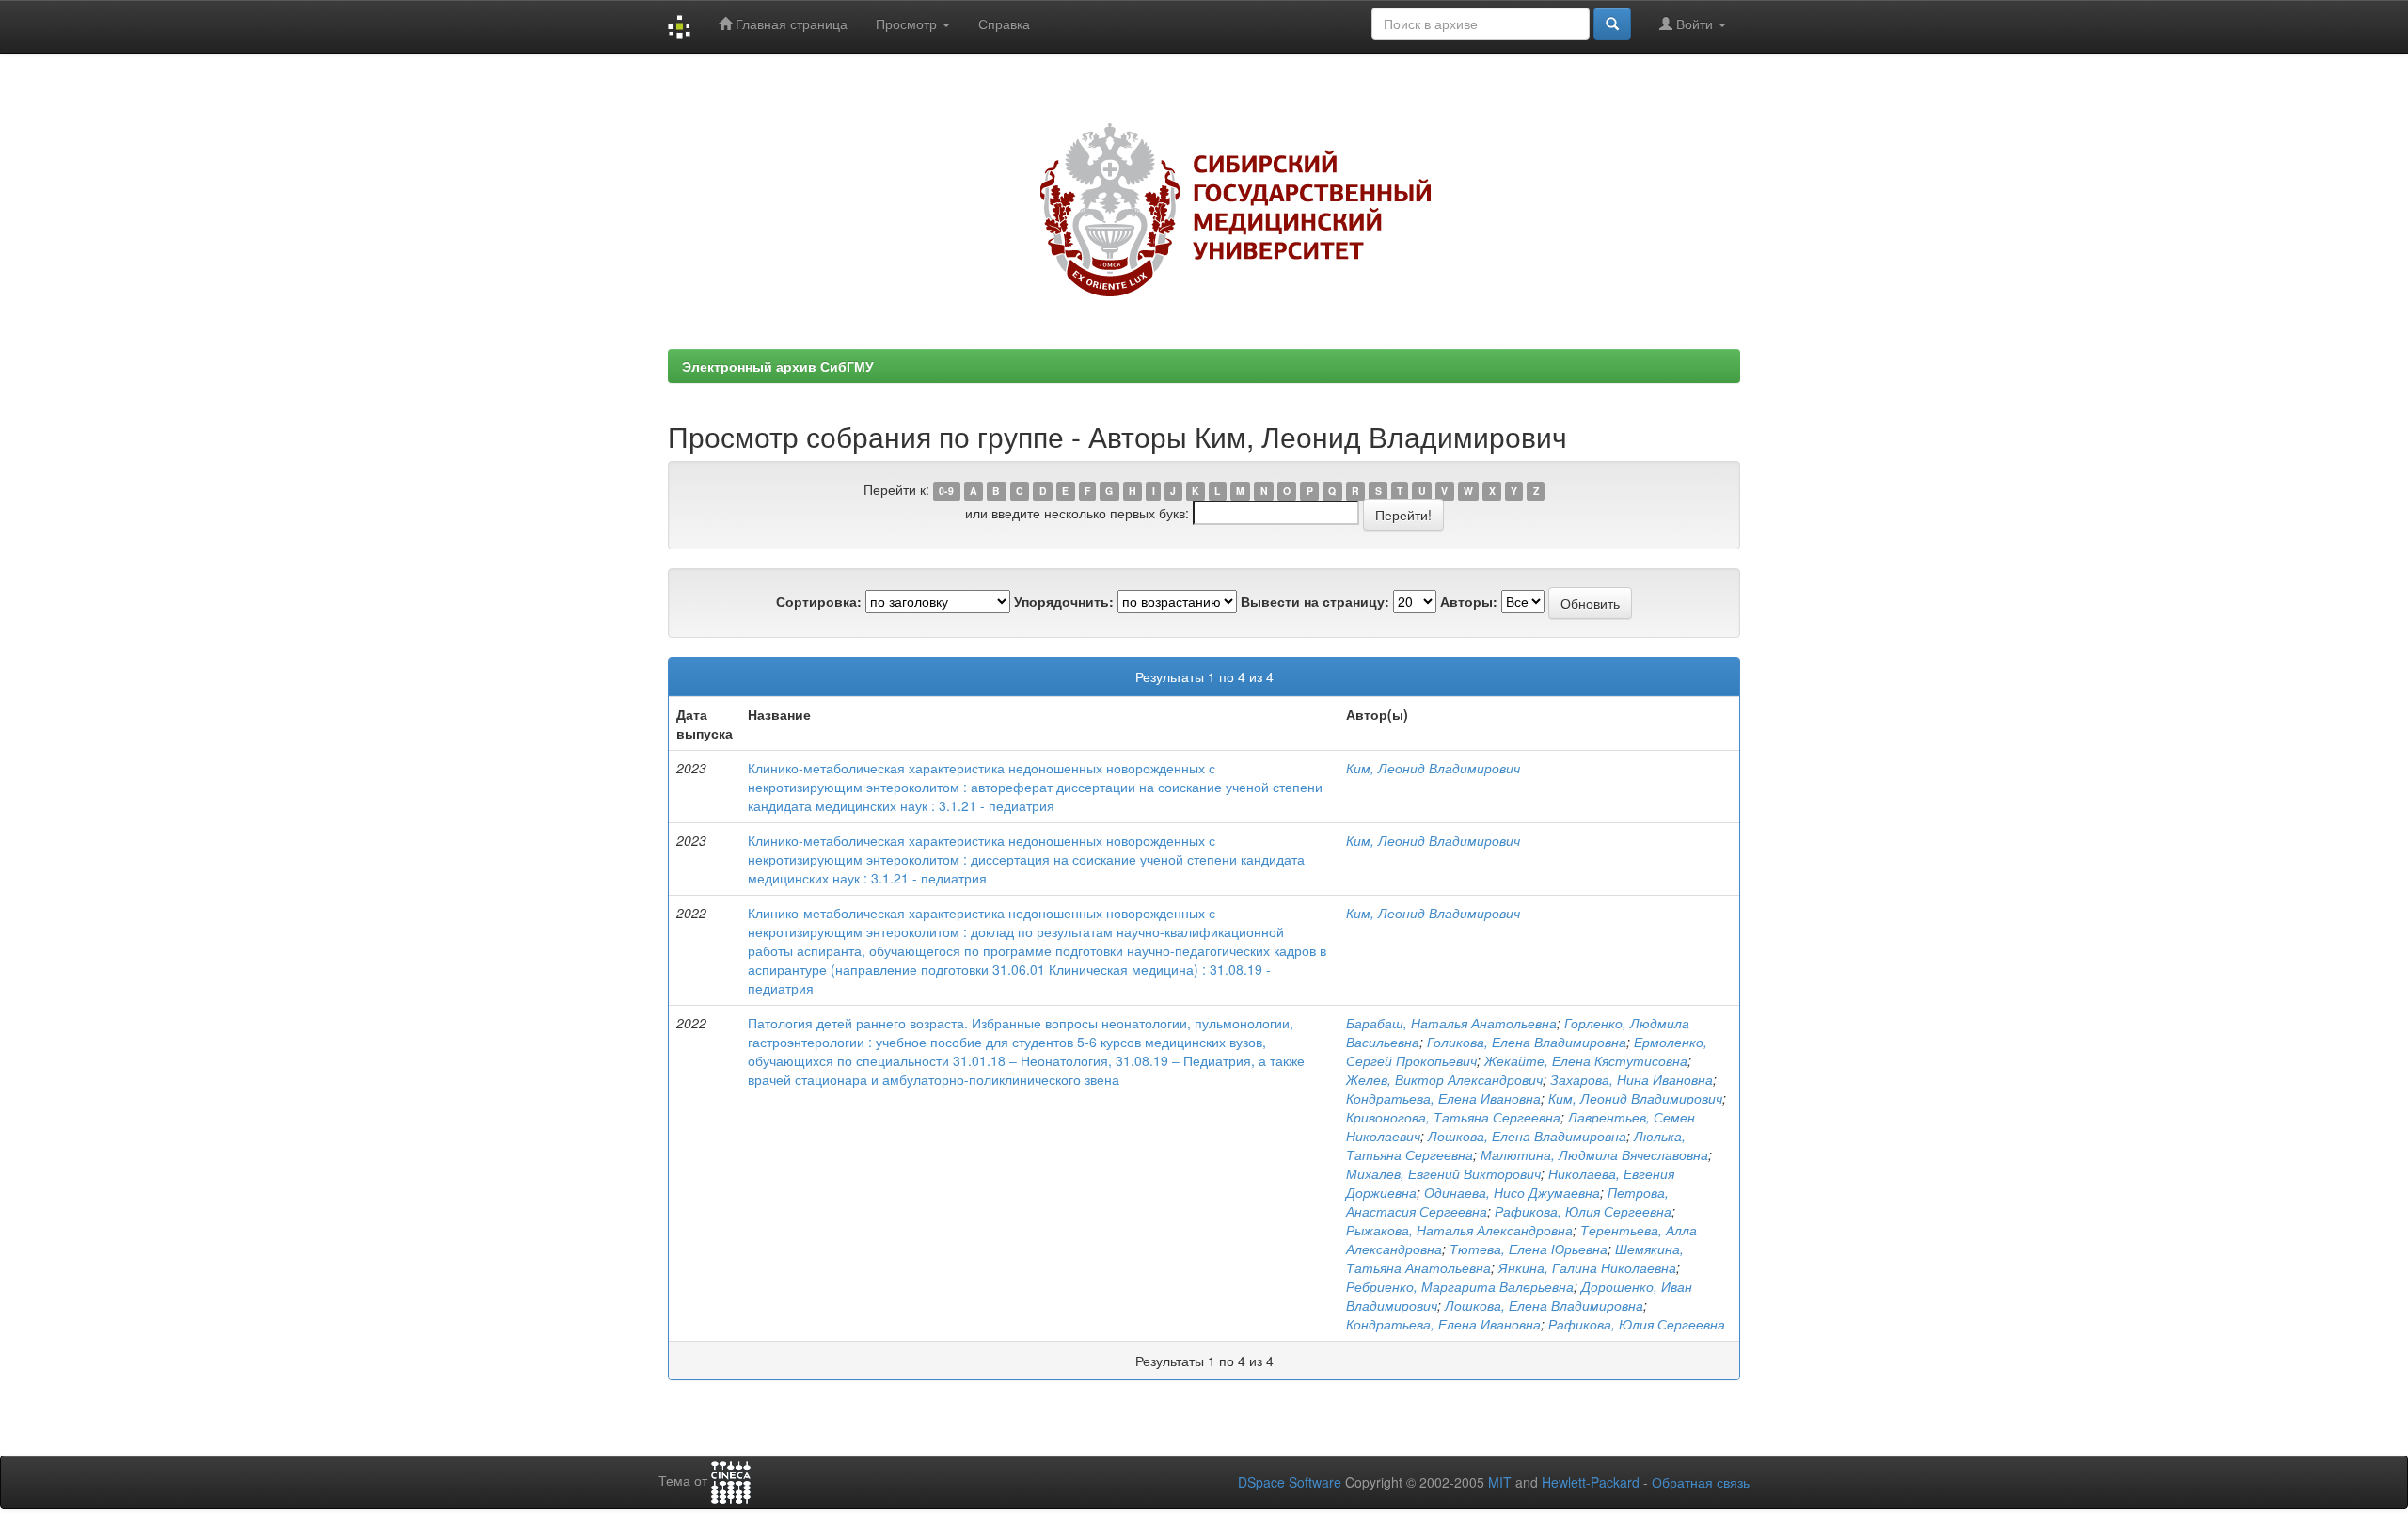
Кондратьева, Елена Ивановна (1443, 1098)
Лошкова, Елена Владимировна (1527, 1136)
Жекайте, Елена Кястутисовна (1586, 1060)
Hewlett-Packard (1591, 1482)
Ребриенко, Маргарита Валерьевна (1460, 1286)
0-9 (946, 491)
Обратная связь (1701, 1482)
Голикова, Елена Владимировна (1527, 1042)
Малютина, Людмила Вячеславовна (1594, 1154)
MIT (1500, 1482)
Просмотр (908, 24)
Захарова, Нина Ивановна (1632, 1079)
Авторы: (1469, 601)
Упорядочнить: (1064, 601)
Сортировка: (819, 601)
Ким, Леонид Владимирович (1433, 768)
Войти (1695, 24)
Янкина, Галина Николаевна (1587, 1267)
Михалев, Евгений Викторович (1443, 1173)
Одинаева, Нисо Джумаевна (1512, 1192)
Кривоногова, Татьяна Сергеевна (1453, 1117)
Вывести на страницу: (1315, 601)
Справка (1004, 24)
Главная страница (790, 24)
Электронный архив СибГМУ (778, 366)
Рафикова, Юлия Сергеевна (1583, 1211)
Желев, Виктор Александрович (1444, 1079)
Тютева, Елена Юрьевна (1529, 1249)
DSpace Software (1290, 1482)
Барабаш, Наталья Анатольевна (1451, 1023)
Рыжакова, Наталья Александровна (1459, 1230)
